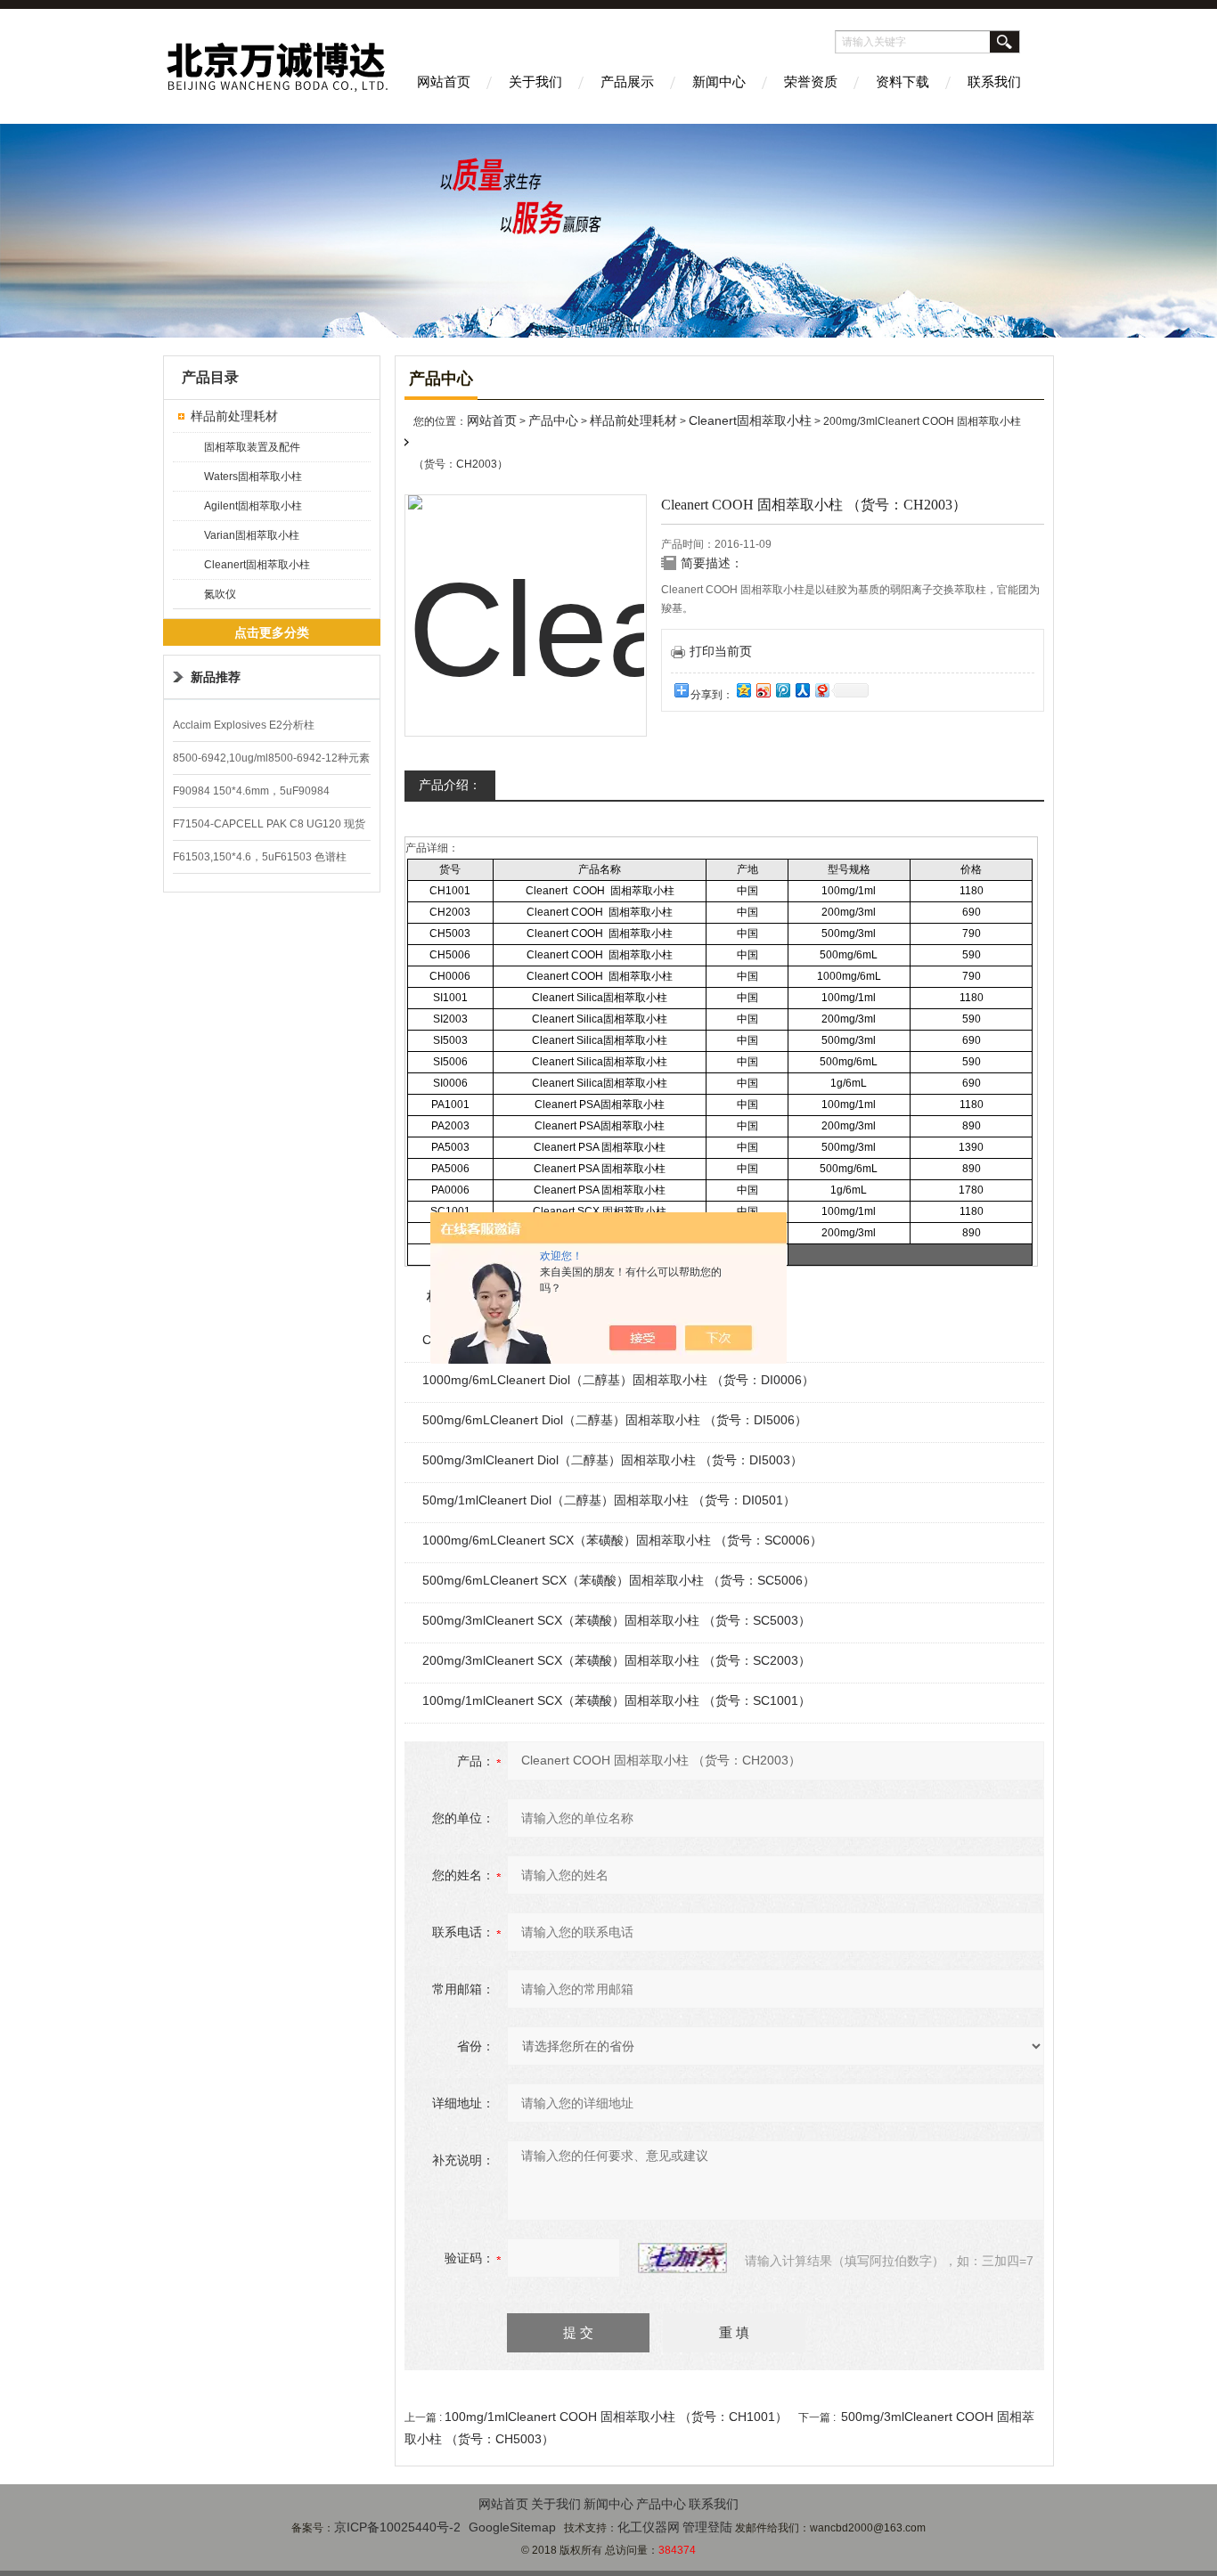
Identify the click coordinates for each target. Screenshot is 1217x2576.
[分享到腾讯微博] (782, 690)
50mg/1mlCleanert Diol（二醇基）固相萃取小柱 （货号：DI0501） (609, 1500)
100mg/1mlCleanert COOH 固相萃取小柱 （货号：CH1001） (616, 2417)
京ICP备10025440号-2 (397, 2527)
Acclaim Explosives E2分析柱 (244, 725)
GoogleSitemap (512, 2527)
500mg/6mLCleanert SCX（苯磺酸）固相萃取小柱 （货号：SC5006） (619, 1580)
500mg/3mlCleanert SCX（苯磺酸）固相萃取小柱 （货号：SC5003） (617, 1620)
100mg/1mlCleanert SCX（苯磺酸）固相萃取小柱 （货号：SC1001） (617, 1700)
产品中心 (553, 420)
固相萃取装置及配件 (252, 447)
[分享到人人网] (802, 690)
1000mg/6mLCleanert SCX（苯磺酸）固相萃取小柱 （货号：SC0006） (622, 1540)
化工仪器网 (649, 2527)
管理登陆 (707, 2527)
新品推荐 (216, 677)
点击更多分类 (272, 632)
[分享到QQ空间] (743, 690)
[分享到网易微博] (821, 690)
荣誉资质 (811, 82)
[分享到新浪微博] (763, 690)
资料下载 (903, 82)
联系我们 (994, 82)
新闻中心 (719, 82)
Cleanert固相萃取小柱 (257, 565)
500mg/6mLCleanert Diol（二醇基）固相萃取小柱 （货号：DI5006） (615, 1420)
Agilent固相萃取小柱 (253, 506)
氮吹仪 (220, 594)
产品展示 (627, 82)
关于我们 (535, 82)
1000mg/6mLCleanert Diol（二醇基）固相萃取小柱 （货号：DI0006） (618, 1380)
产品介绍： (450, 785)
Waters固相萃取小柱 (253, 477)
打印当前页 (721, 651)
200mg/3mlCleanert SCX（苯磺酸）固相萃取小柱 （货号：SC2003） (617, 1660)
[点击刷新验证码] (682, 2258)
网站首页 (444, 82)
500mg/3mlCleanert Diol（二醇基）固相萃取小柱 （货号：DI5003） (613, 1460)
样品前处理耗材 (234, 416)
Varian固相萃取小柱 (252, 535)
